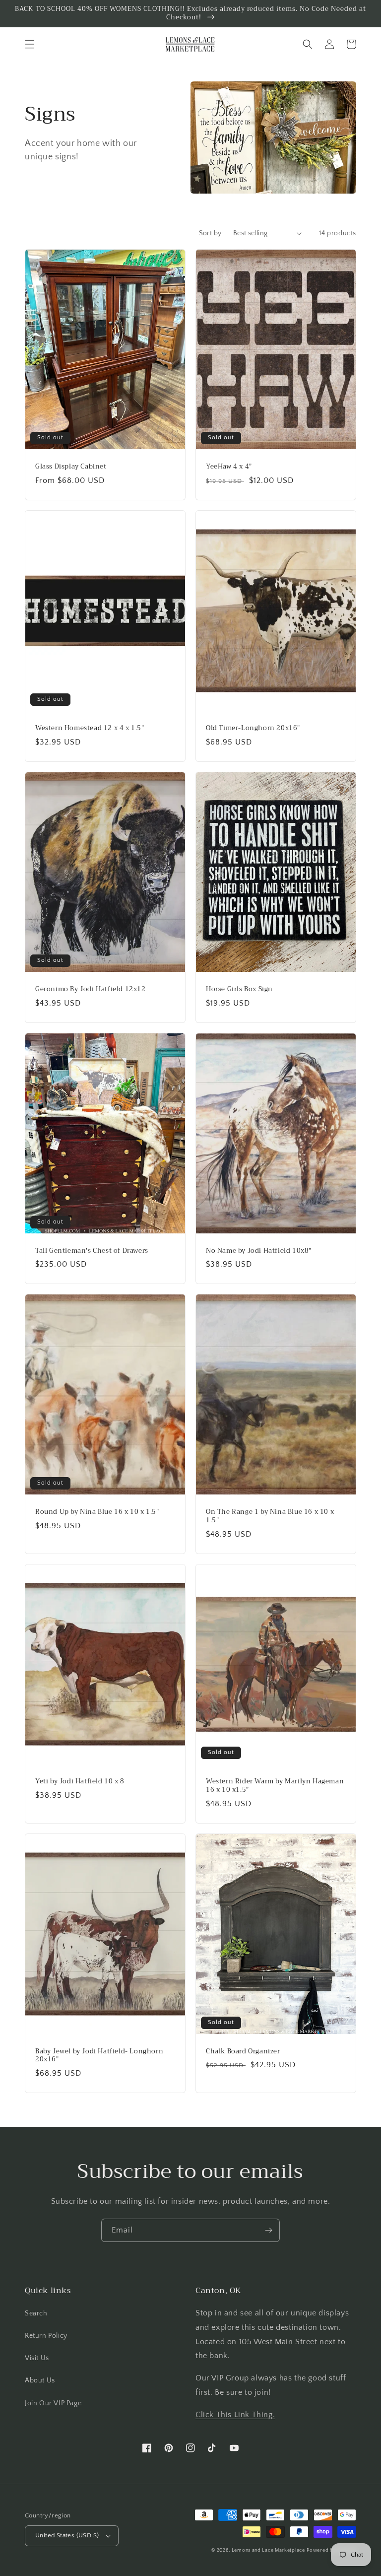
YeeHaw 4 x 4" (229, 467)
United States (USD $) (67, 2535)
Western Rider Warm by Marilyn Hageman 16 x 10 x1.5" (275, 1786)
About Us (40, 2380)
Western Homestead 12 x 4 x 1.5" (90, 728)
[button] (30, 44)
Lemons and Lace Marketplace (268, 2550)
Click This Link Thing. (235, 2415)
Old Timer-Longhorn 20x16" (253, 728)
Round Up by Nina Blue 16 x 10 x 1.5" (97, 1512)
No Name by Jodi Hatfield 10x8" (259, 1251)
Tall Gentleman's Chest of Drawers (92, 1251)
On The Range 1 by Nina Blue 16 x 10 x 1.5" (270, 1516)
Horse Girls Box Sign (239, 989)
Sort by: (211, 233)
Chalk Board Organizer (243, 2052)
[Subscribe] (268, 2230)
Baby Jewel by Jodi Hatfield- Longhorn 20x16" (99, 2056)
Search (36, 2313)
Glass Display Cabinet (71, 467)
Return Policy (46, 2336)
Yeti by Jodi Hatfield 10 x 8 (80, 1782)
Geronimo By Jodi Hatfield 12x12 (91, 989)
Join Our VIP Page (53, 2403)
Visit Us (37, 2358)
